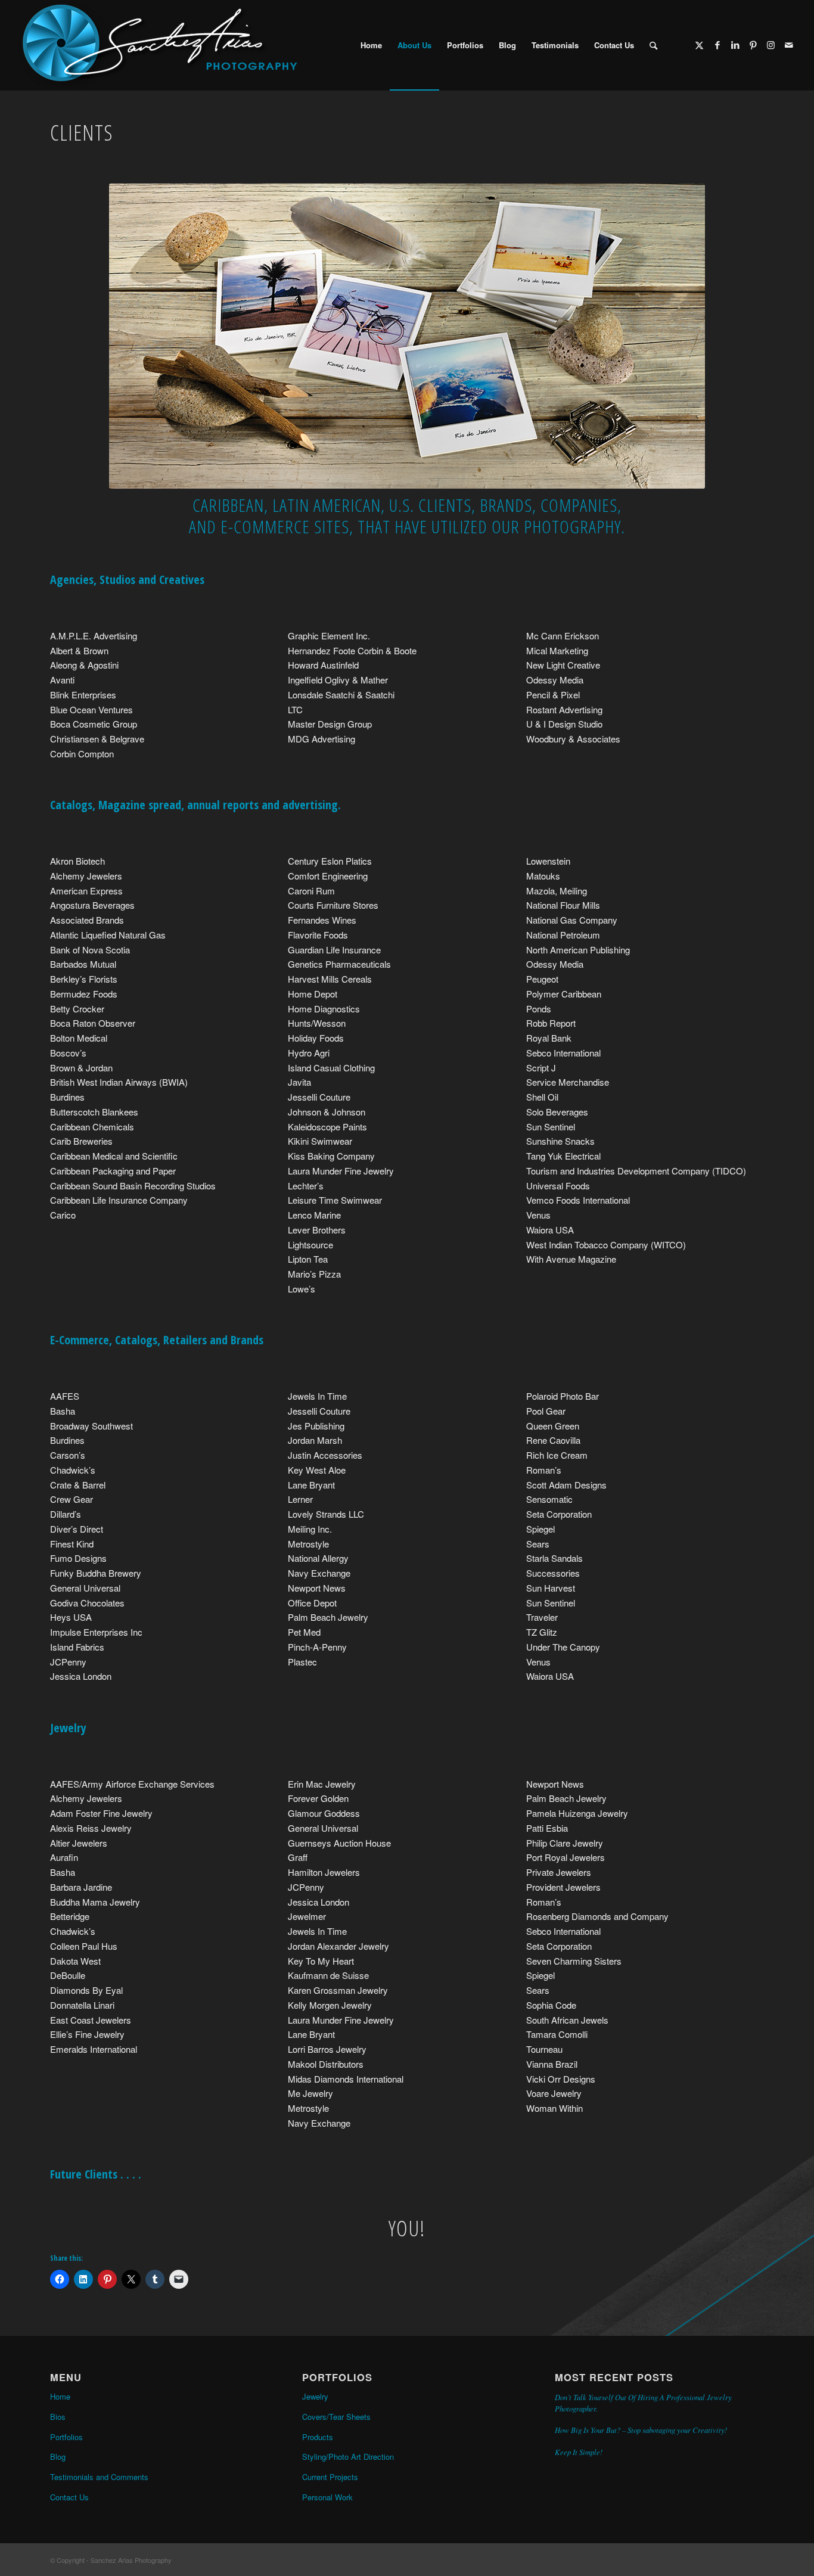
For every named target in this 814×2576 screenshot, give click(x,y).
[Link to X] (700, 45)
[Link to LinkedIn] (735, 45)
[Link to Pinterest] (753, 45)
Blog (58, 2457)
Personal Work (327, 2497)
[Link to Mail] (789, 45)
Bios (58, 2417)
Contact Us (69, 2497)
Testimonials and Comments (99, 2477)
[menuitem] (371, 45)
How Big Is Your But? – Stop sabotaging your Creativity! (641, 2430)
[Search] (653, 45)
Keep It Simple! (579, 2452)
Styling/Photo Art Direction (348, 2457)
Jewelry (315, 2396)
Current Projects (330, 2477)
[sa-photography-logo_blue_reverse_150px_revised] (157, 45)
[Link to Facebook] (717, 45)
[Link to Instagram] (771, 45)
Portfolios (66, 2437)
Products (318, 2437)
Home (60, 2396)
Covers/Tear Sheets (336, 2417)
